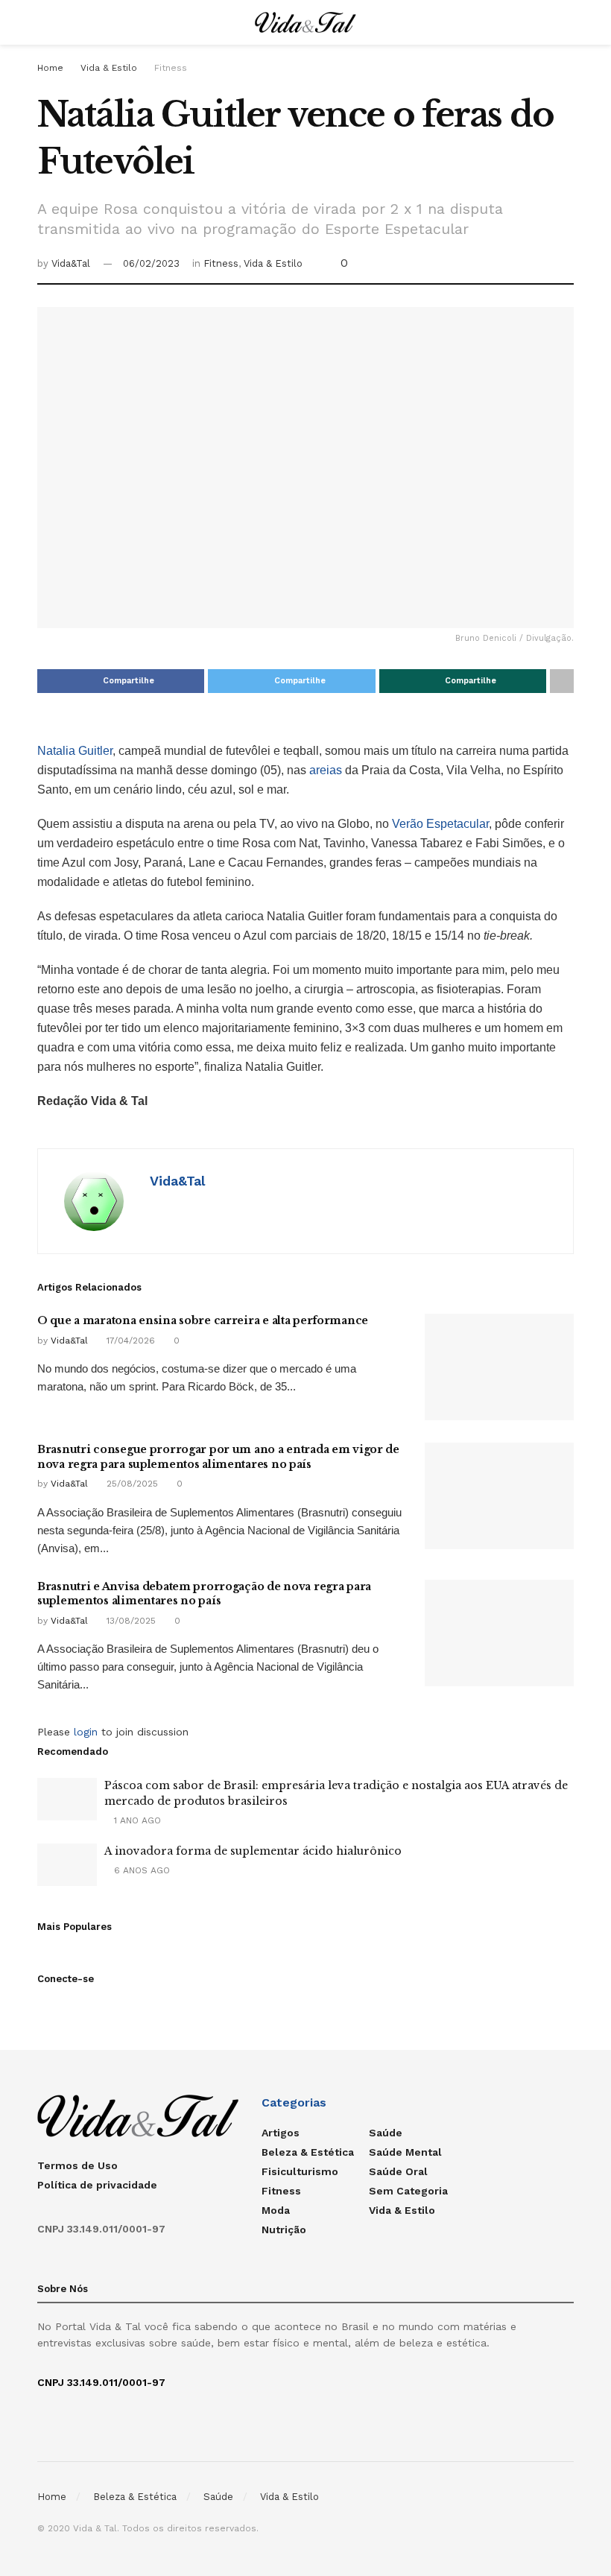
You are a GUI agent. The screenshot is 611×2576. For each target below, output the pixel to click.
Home (50, 68)
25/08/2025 (131, 1484)
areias (327, 770)
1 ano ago (136, 1820)
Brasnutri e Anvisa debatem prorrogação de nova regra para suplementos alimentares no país (204, 1594)
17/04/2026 (129, 1341)
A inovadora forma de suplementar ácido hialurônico (253, 1851)
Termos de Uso (77, 2165)
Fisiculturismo (300, 2171)
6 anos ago (140, 1870)
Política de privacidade (97, 2185)
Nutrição (284, 2230)
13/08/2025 (130, 1621)
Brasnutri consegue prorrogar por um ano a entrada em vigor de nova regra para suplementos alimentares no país (218, 1457)
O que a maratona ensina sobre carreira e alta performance (203, 1320)
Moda (276, 2210)
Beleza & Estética (308, 2152)
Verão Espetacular (440, 824)
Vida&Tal (71, 263)
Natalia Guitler (75, 751)
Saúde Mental (405, 2152)
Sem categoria (408, 2191)
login (86, 1732)
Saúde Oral (398, 2171)
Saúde (386, 2133)
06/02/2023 (151, 263)
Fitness (171, 68)
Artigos (281, 2133)
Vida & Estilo (109, 68)
